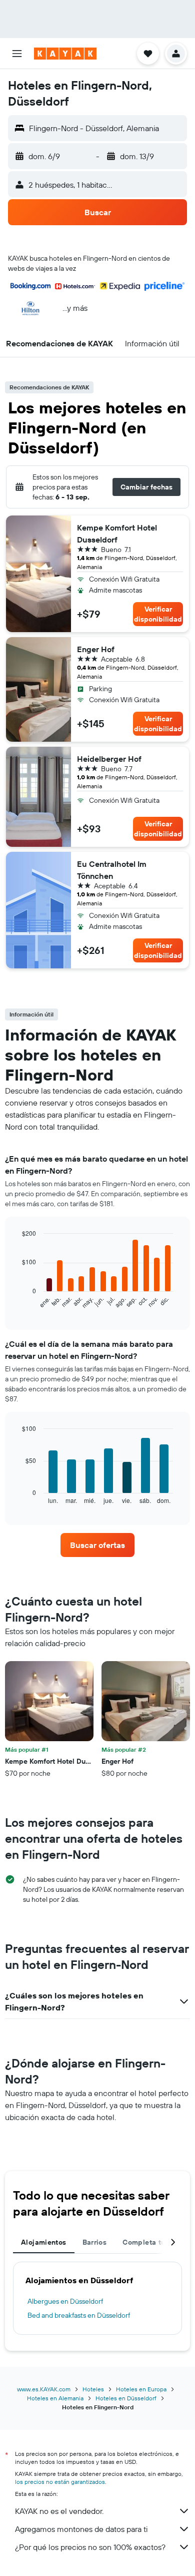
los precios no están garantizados (60, 2482)
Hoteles (93, 2389)
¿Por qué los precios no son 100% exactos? (90, 2547)
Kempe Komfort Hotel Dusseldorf (117, 534)
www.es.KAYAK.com (44, 2389)
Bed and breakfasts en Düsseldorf (79, 2315)
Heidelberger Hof (109, 759)
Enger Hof (96, 649)
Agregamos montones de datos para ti (81, 2529)
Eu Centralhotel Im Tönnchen (112, 870)
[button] (17, 54)
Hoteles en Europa (141, 2389)
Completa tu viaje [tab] (153, 2242)
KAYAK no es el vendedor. (59, 2511)
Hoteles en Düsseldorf (126, 2398)
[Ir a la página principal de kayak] (65, 54)
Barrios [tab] (95, 2242)
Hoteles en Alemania (55, 2398)
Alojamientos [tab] (44, 2242)
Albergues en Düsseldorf (65, 2301)
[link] (97, 1545)
